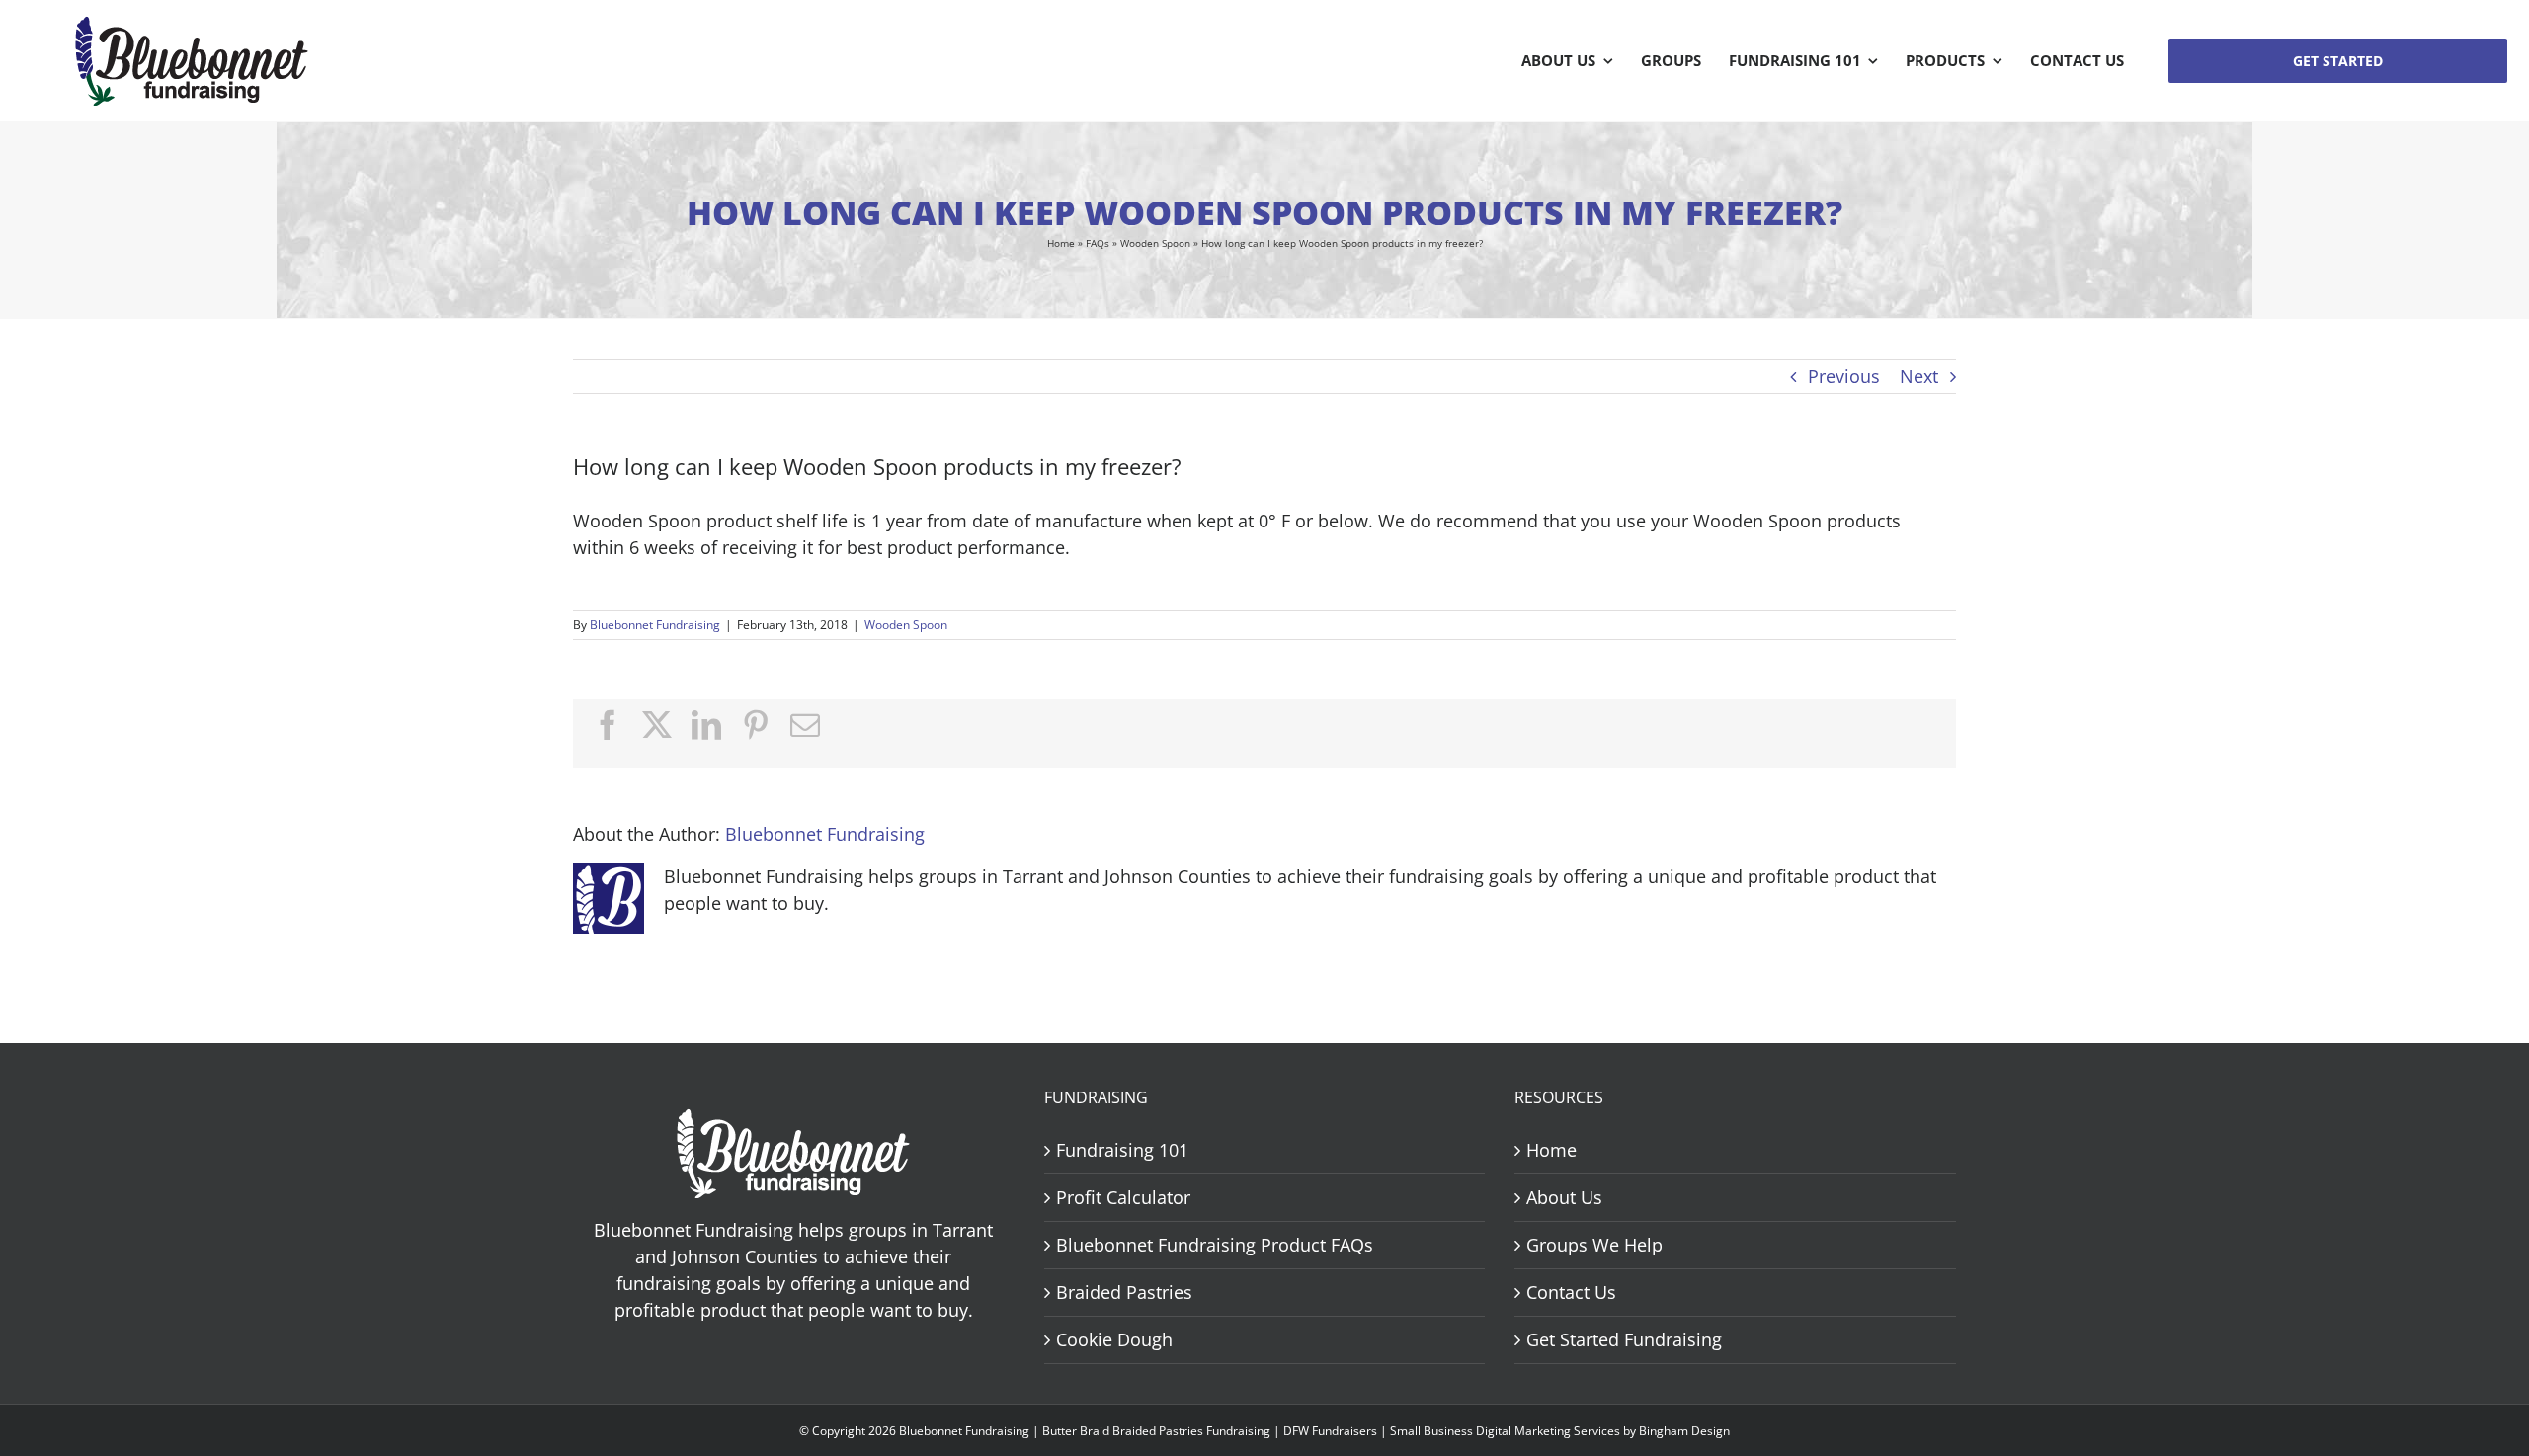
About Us (1564, 1197)
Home (1061, 243)
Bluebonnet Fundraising (655, 625)
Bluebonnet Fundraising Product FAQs (1215, 1245)
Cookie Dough (1114, 1339)
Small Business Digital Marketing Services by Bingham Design (1560, 1431)
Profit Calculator (1123, 1197)
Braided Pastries (1124, 1292)
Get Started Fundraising (1624, 1339)
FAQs (1098, 243)
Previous (1844, 376)
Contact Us (1571, 1292)
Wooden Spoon (1155, 243)
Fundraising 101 (1122, 1150)
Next (1919, 376)
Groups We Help (1594, 1245)
